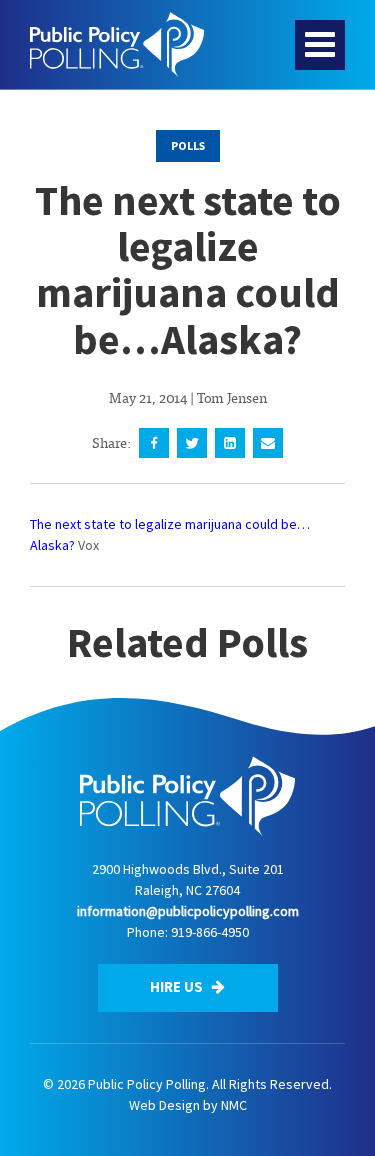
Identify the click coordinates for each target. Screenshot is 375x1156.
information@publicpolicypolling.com (188, 911)
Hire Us (178, 986)
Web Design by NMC (188, 1105)
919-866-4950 (210, 932)
